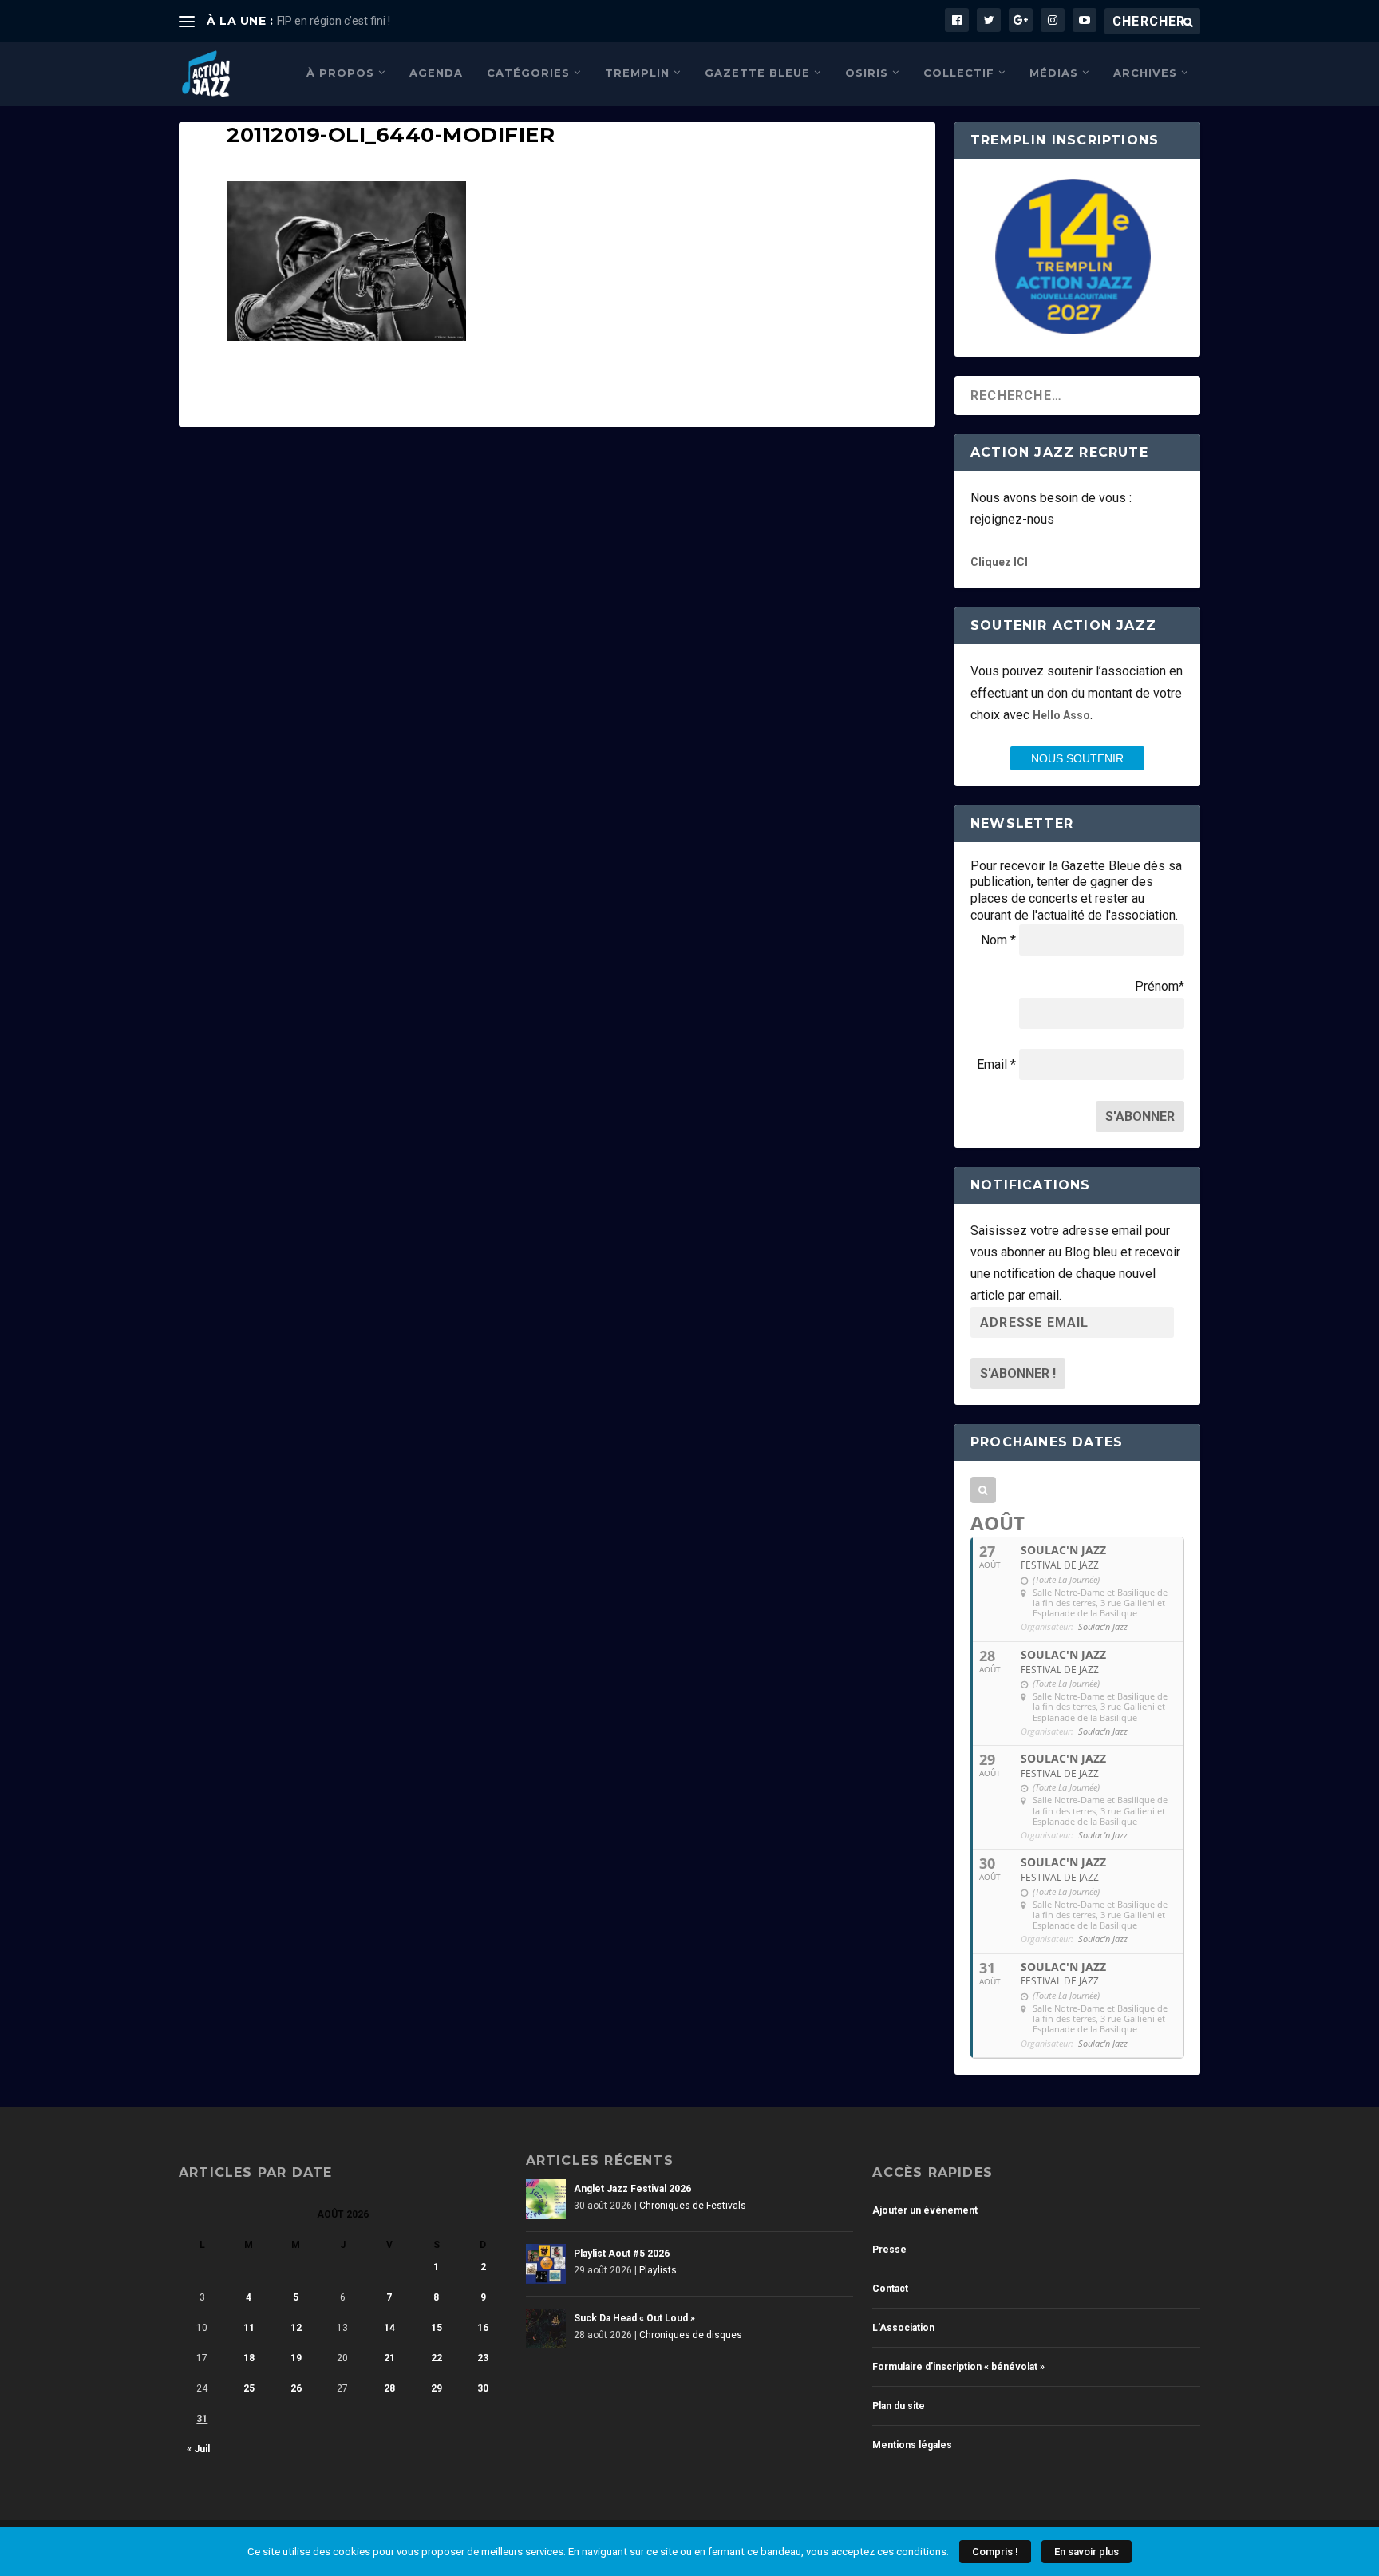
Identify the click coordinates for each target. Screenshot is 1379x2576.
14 (389, 2328)
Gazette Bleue (757, 73)
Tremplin (637, 73)
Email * (996, 1064)
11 (249, 2328)
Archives (1145, 73)
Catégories (528, 73)
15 (437, 2328)
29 (437, 2388)
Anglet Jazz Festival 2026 (632, 2189)
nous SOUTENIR (1077, 758)
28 (389, 2388)
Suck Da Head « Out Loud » (634, 2318)
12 (296, 2328)
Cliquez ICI (999, 562)
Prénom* (1160, 986)
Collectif (959, 73)
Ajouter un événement (925, 2210)
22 (437, 2358)
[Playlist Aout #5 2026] (546, 2264)
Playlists (658, 2270)
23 (483, 2358)
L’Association (903, 2328)
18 (249, 2358)
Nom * (998, 940)
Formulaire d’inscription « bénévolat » (958, 2367)
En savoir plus (1087, 2552)
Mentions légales (912, 2445)
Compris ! (995, 2552)
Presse (889, 2250)
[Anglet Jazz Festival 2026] (546, 2199)
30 (483, 2388)
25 (249, 2388)
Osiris (867, 73)
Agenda (436, 73)
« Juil (198, 2449)
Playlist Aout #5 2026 (622, 2254)
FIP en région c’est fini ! (334, 21)
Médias (1054, 73)
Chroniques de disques (691, 2335)
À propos (340, 73)
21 (389, 2358)
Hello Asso (1061, 715)
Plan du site (899, 2406)
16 (483, 2328)
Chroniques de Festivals (693, 2206)
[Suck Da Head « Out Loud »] (546, 2329)
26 (296, 2388)
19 (296, 2358)
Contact (890, 2289)
